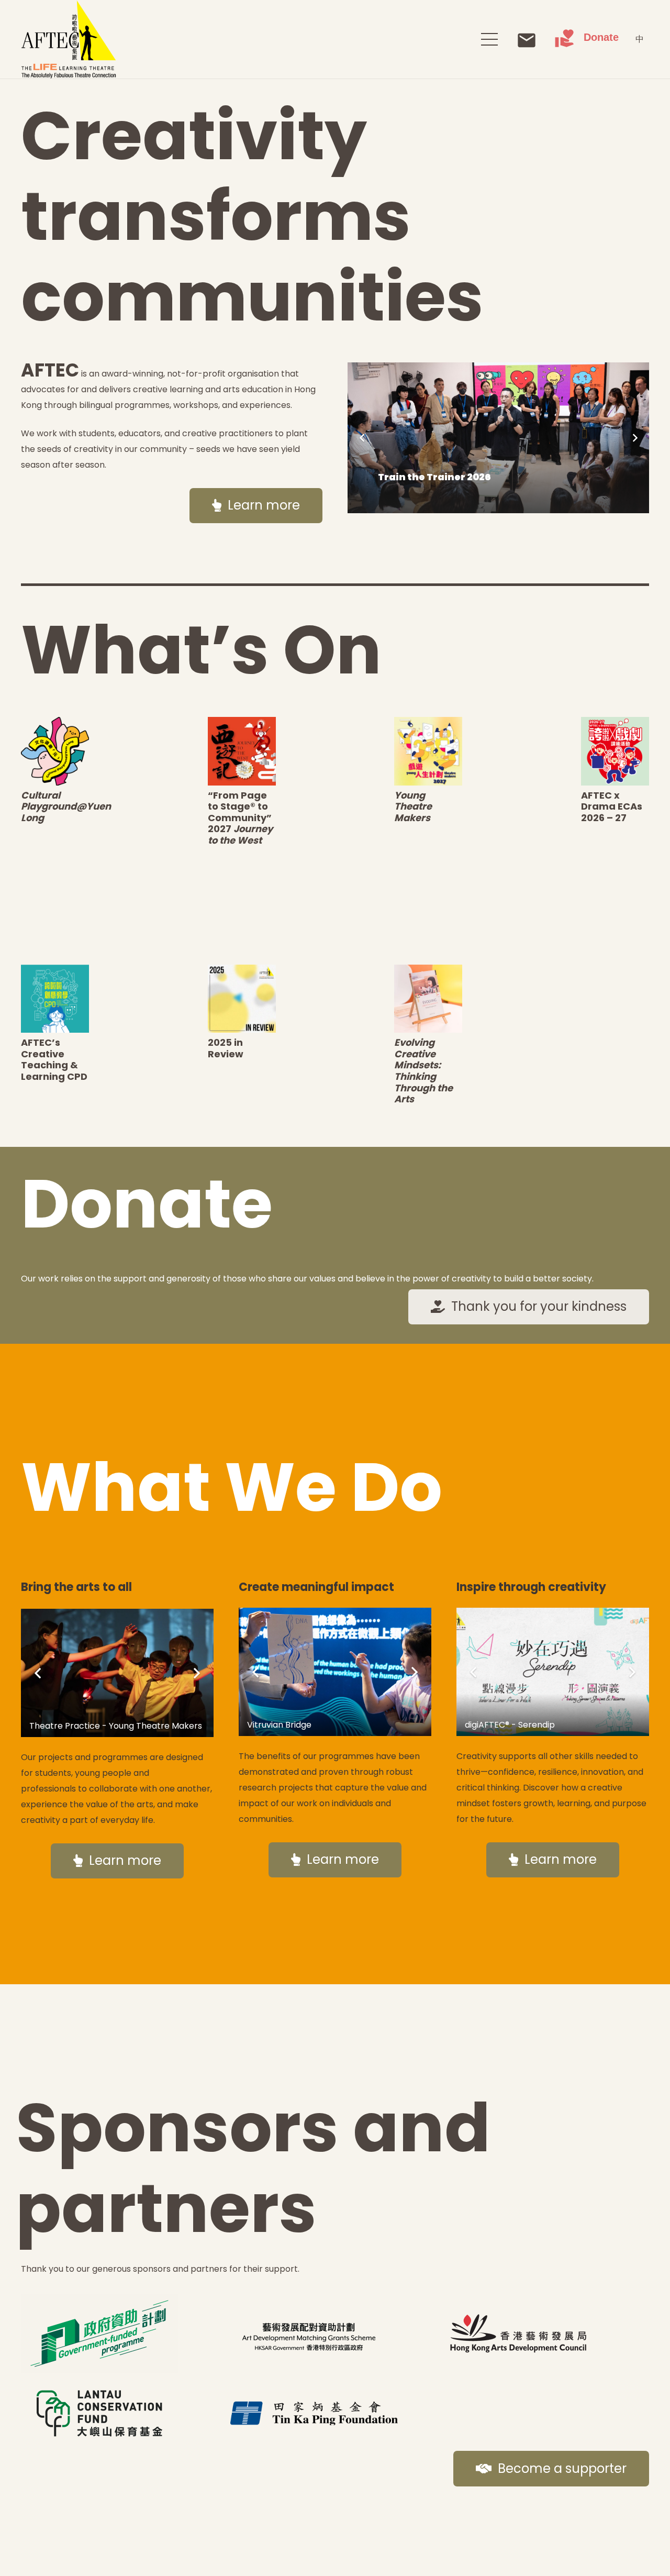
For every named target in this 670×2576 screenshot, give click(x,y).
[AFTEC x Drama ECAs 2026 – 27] (615, 751)
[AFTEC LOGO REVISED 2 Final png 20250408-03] (69, 39)
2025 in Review (226, 1048)
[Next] (634, 438)
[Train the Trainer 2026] (498, 438)
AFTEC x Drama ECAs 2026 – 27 (612, 806)
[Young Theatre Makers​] (428, 751)
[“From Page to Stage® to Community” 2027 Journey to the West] (242, 751)
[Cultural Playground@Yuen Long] (55, 751)
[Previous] (362, 438)
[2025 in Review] (242, 999)
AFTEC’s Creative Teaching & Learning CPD (54, 1059)
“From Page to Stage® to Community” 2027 (240, 818)
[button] (489, 39)
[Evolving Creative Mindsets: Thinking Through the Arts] (428, 999)
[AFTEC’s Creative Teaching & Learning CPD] (55, 999)
